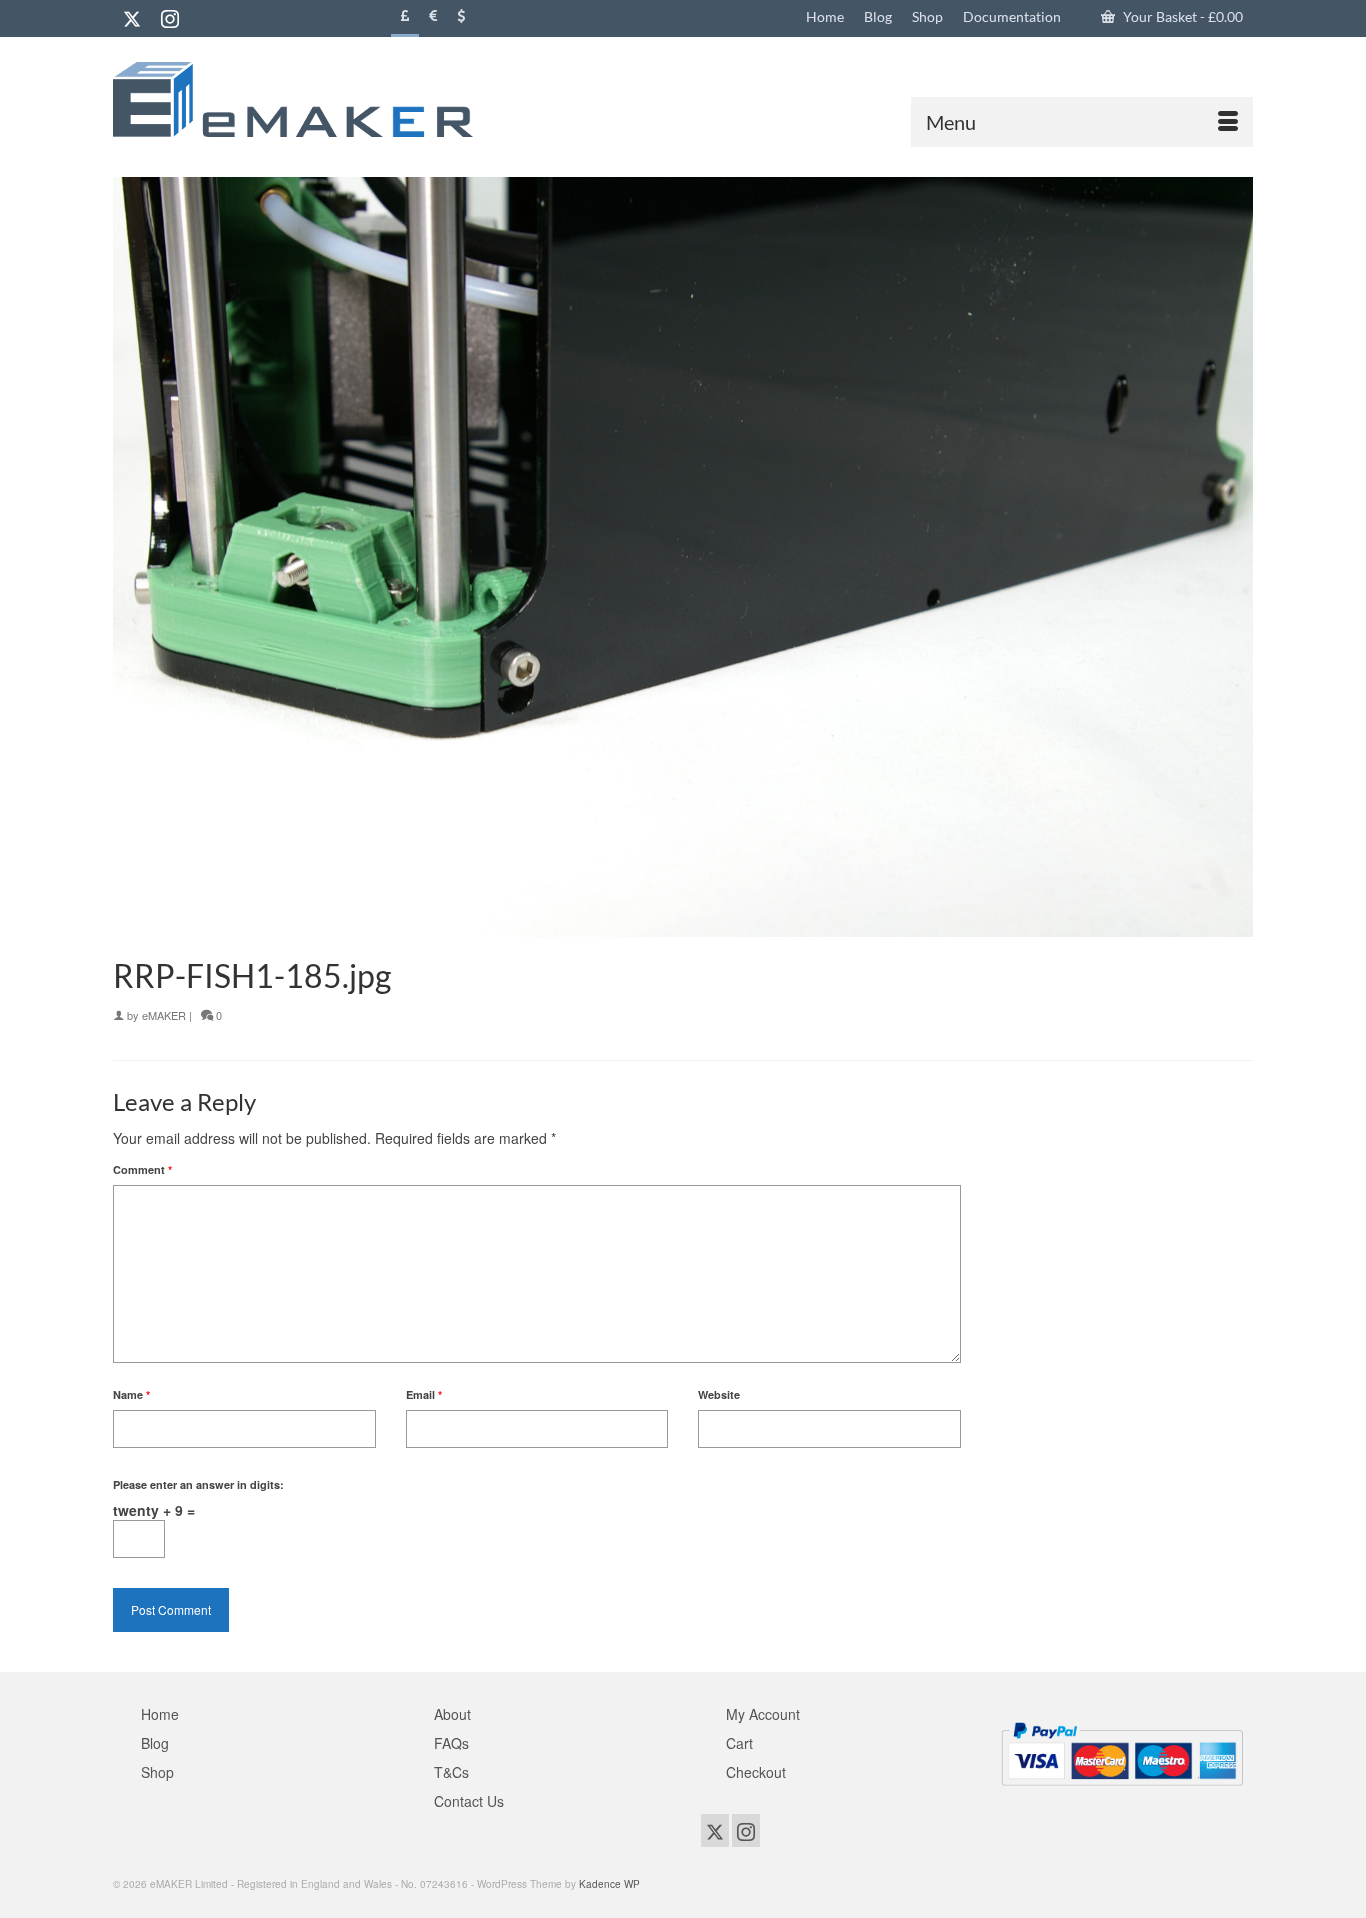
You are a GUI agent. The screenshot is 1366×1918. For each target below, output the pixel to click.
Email (424, 1394)
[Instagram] (170, 18)
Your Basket (1181, 16)
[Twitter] (132, 18)
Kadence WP (609, 1884)
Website (719, 1394)
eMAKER (164, 1015)
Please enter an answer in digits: (198, 1484)
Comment (142, 1169)
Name (131, 1394)
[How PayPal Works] (1122, 1752)
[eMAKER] (293, 99)
